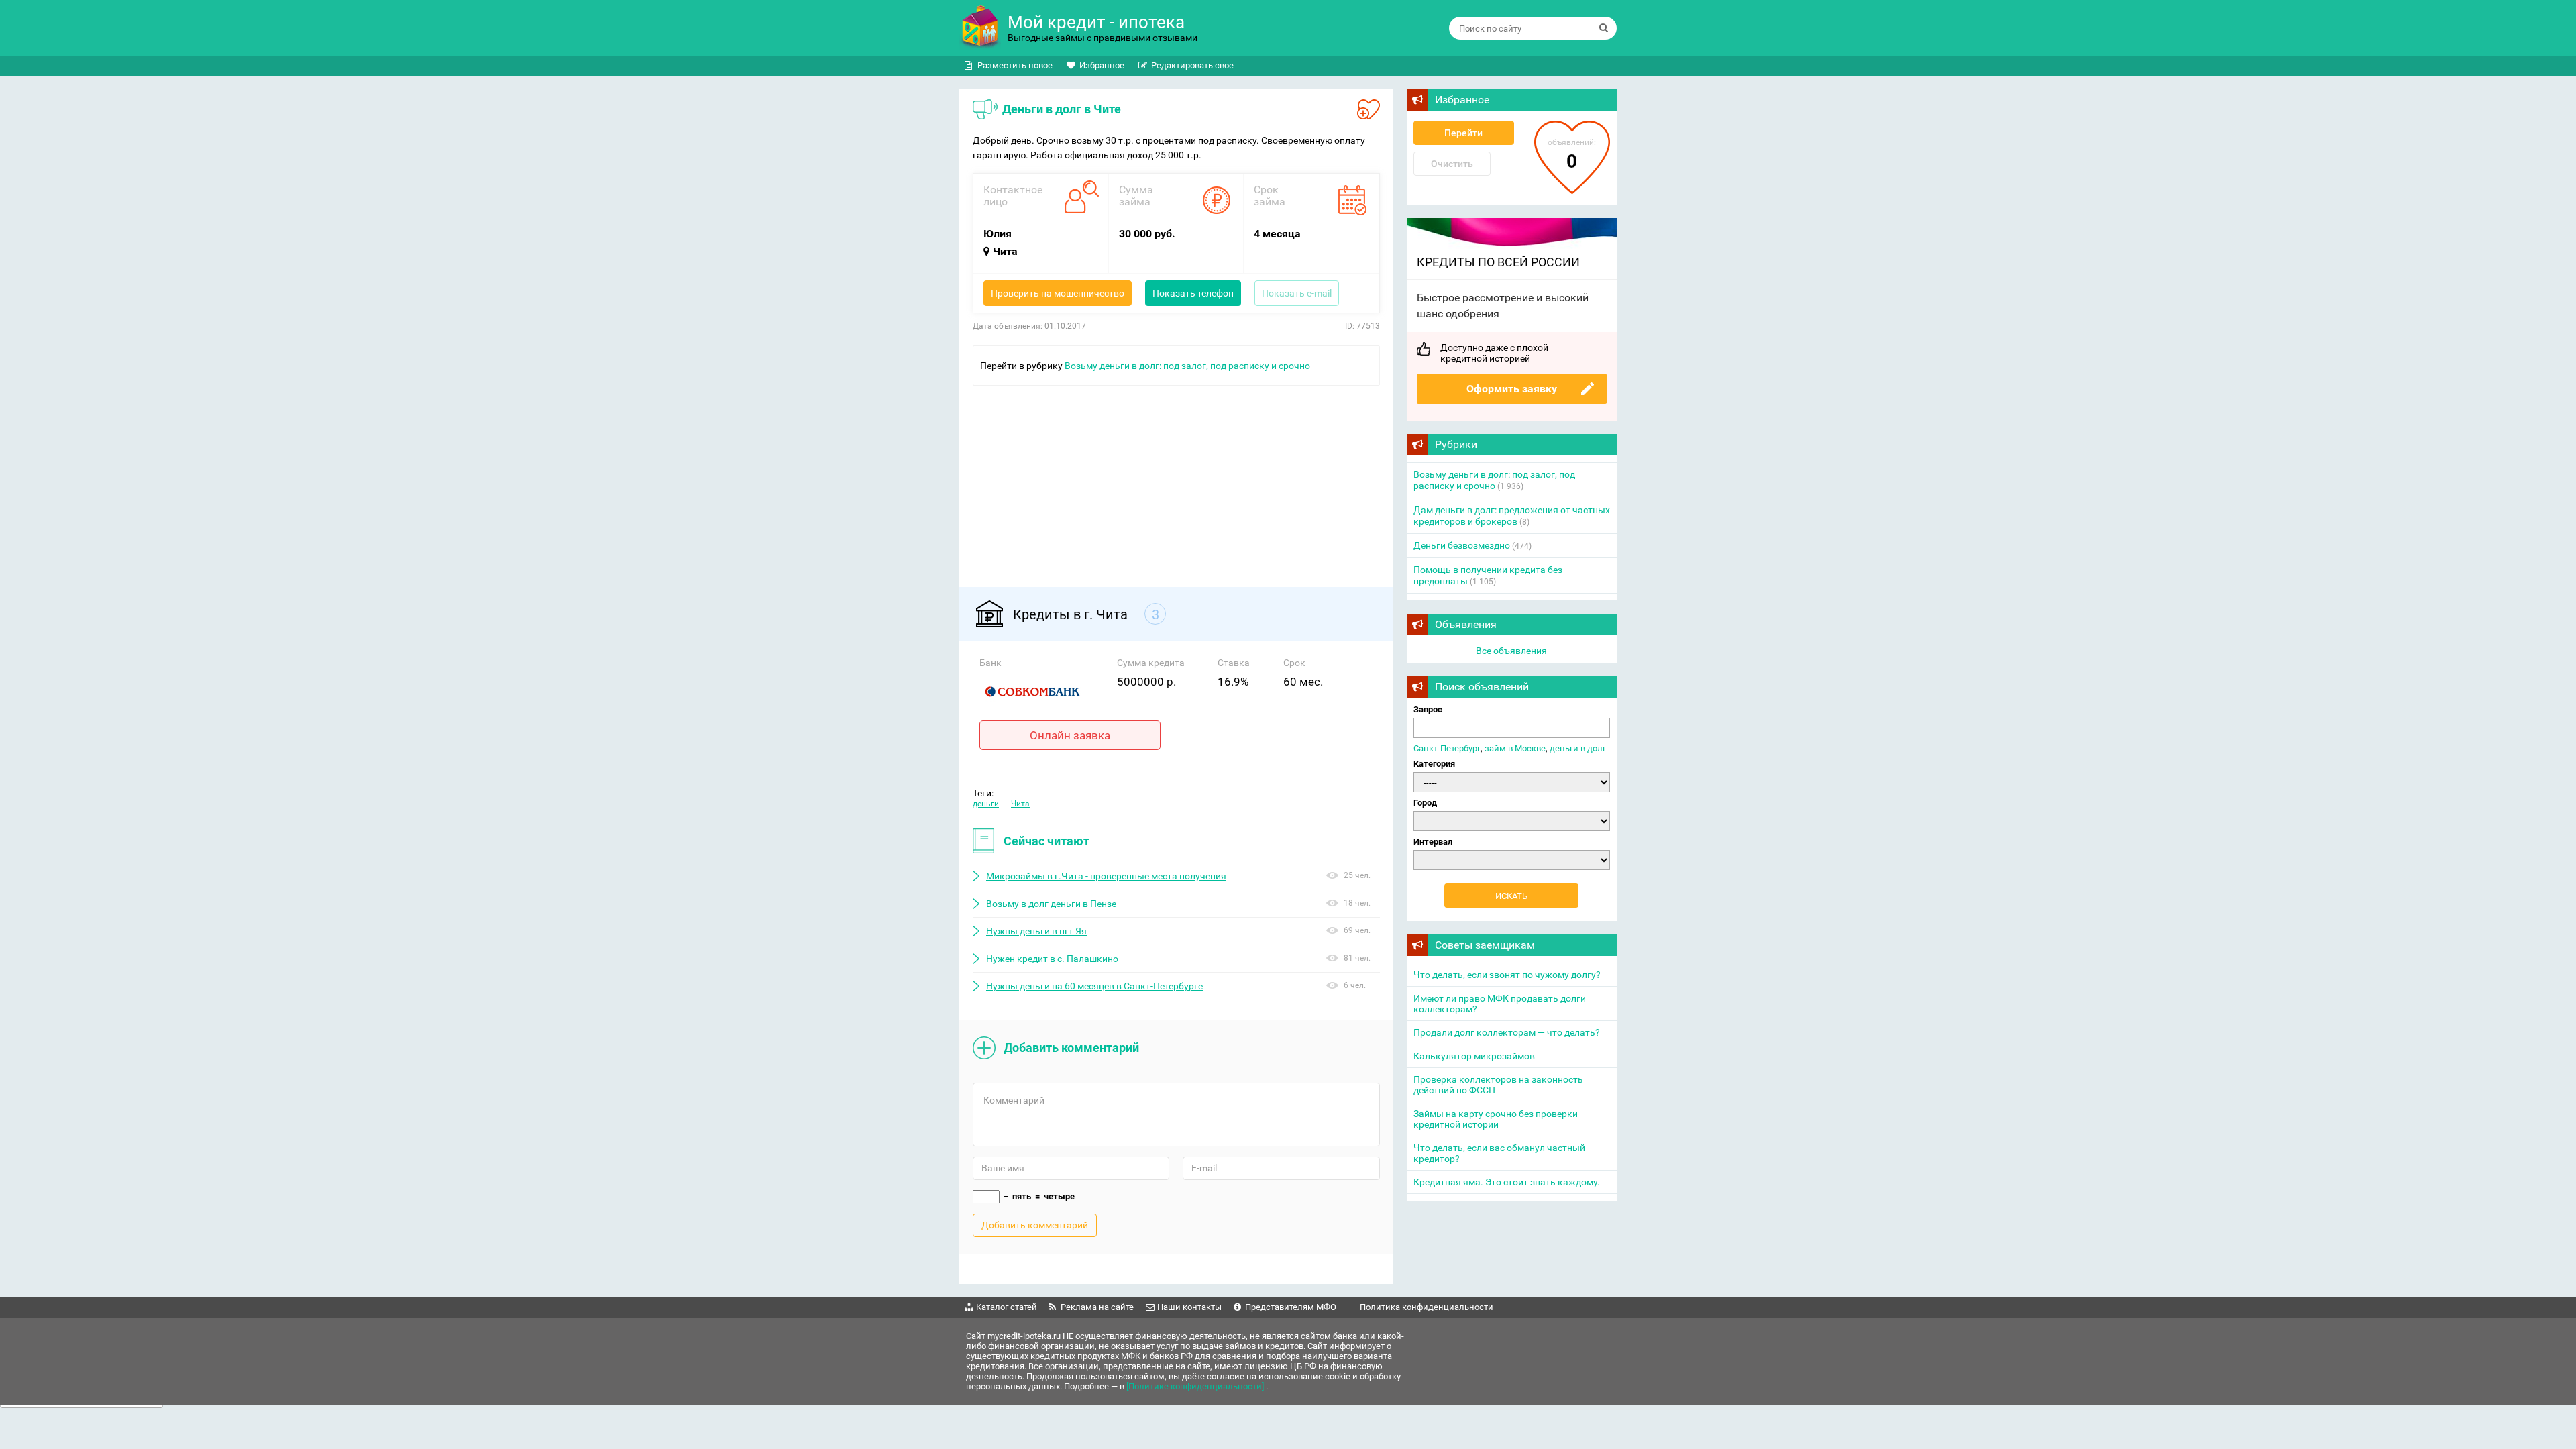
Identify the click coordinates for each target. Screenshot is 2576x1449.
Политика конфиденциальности (1427, 1307)
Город (1425, 803)
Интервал (1433, 842)
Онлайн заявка (1070, 735)
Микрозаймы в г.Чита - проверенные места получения (1106, 876)
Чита (1020, 804)
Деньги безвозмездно (1462, 545)
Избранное (1102, 65)
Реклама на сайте (1097, 1307)
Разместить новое (1015, 65)
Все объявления (1511, 651)
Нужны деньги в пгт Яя (1036, 931)
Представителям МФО (1291, 1307)
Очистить (1452, 164)
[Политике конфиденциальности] (1196, 1386)
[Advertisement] (1176, 480)
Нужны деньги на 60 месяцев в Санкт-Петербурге (1094, 986)
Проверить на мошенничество (1058, 293)
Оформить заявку (1512, 389)
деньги (986, 804)
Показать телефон (1193, 293)
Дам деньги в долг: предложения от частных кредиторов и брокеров (1512, 516)
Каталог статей (1007, 1307)
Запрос (1428, 709)
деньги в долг (1578, 748)
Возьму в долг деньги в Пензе (1051, 904)
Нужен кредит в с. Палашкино (1052, 959)
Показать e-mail (1297, 293)
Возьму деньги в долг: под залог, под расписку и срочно (1187, 366)
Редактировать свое (1192, 65)
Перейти (1463, 133)
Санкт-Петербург (1447, 748)
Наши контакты (1189, 1307)
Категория (1434, 764)
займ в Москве (1515, 748)
